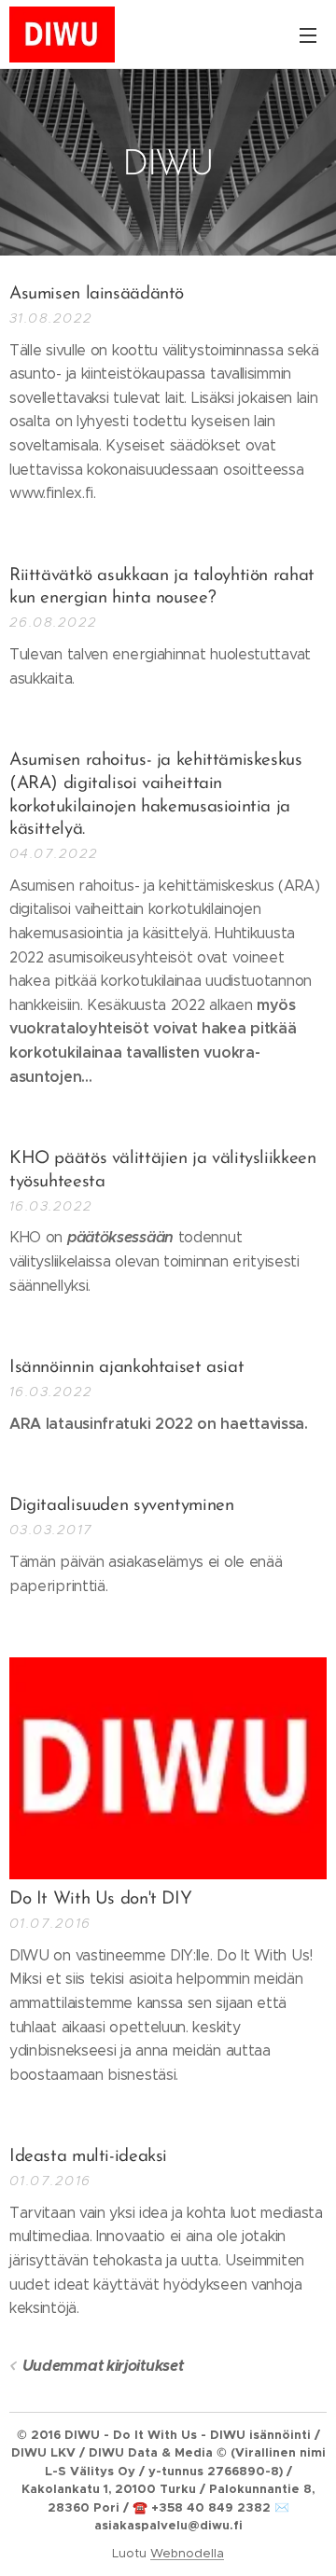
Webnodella (187, 2553)
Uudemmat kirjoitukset (103, 2366)
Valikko (308, 35)
